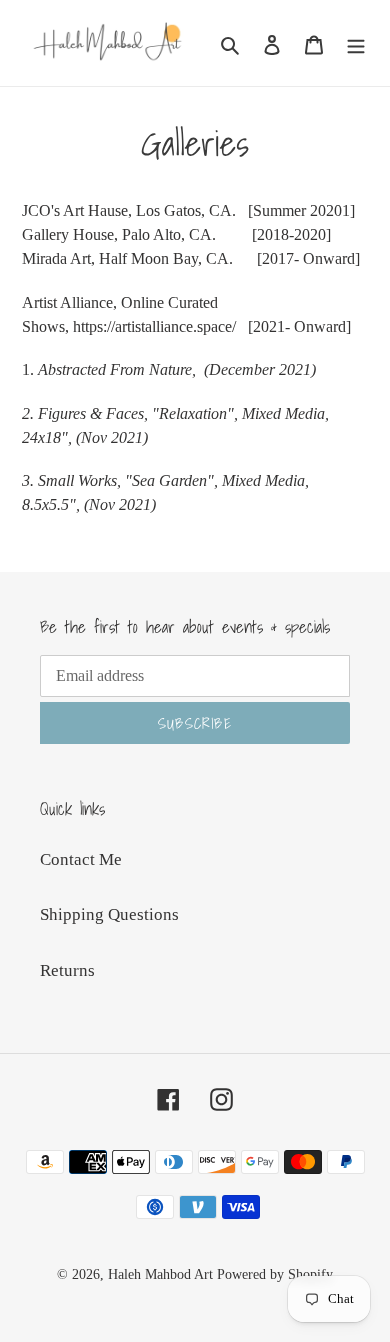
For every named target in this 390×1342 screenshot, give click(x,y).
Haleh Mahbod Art (160, 1274)
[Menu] (356, 43)
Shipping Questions (109, 914)
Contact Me (81, 859)
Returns (67, 970)
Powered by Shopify (275, 1274)
